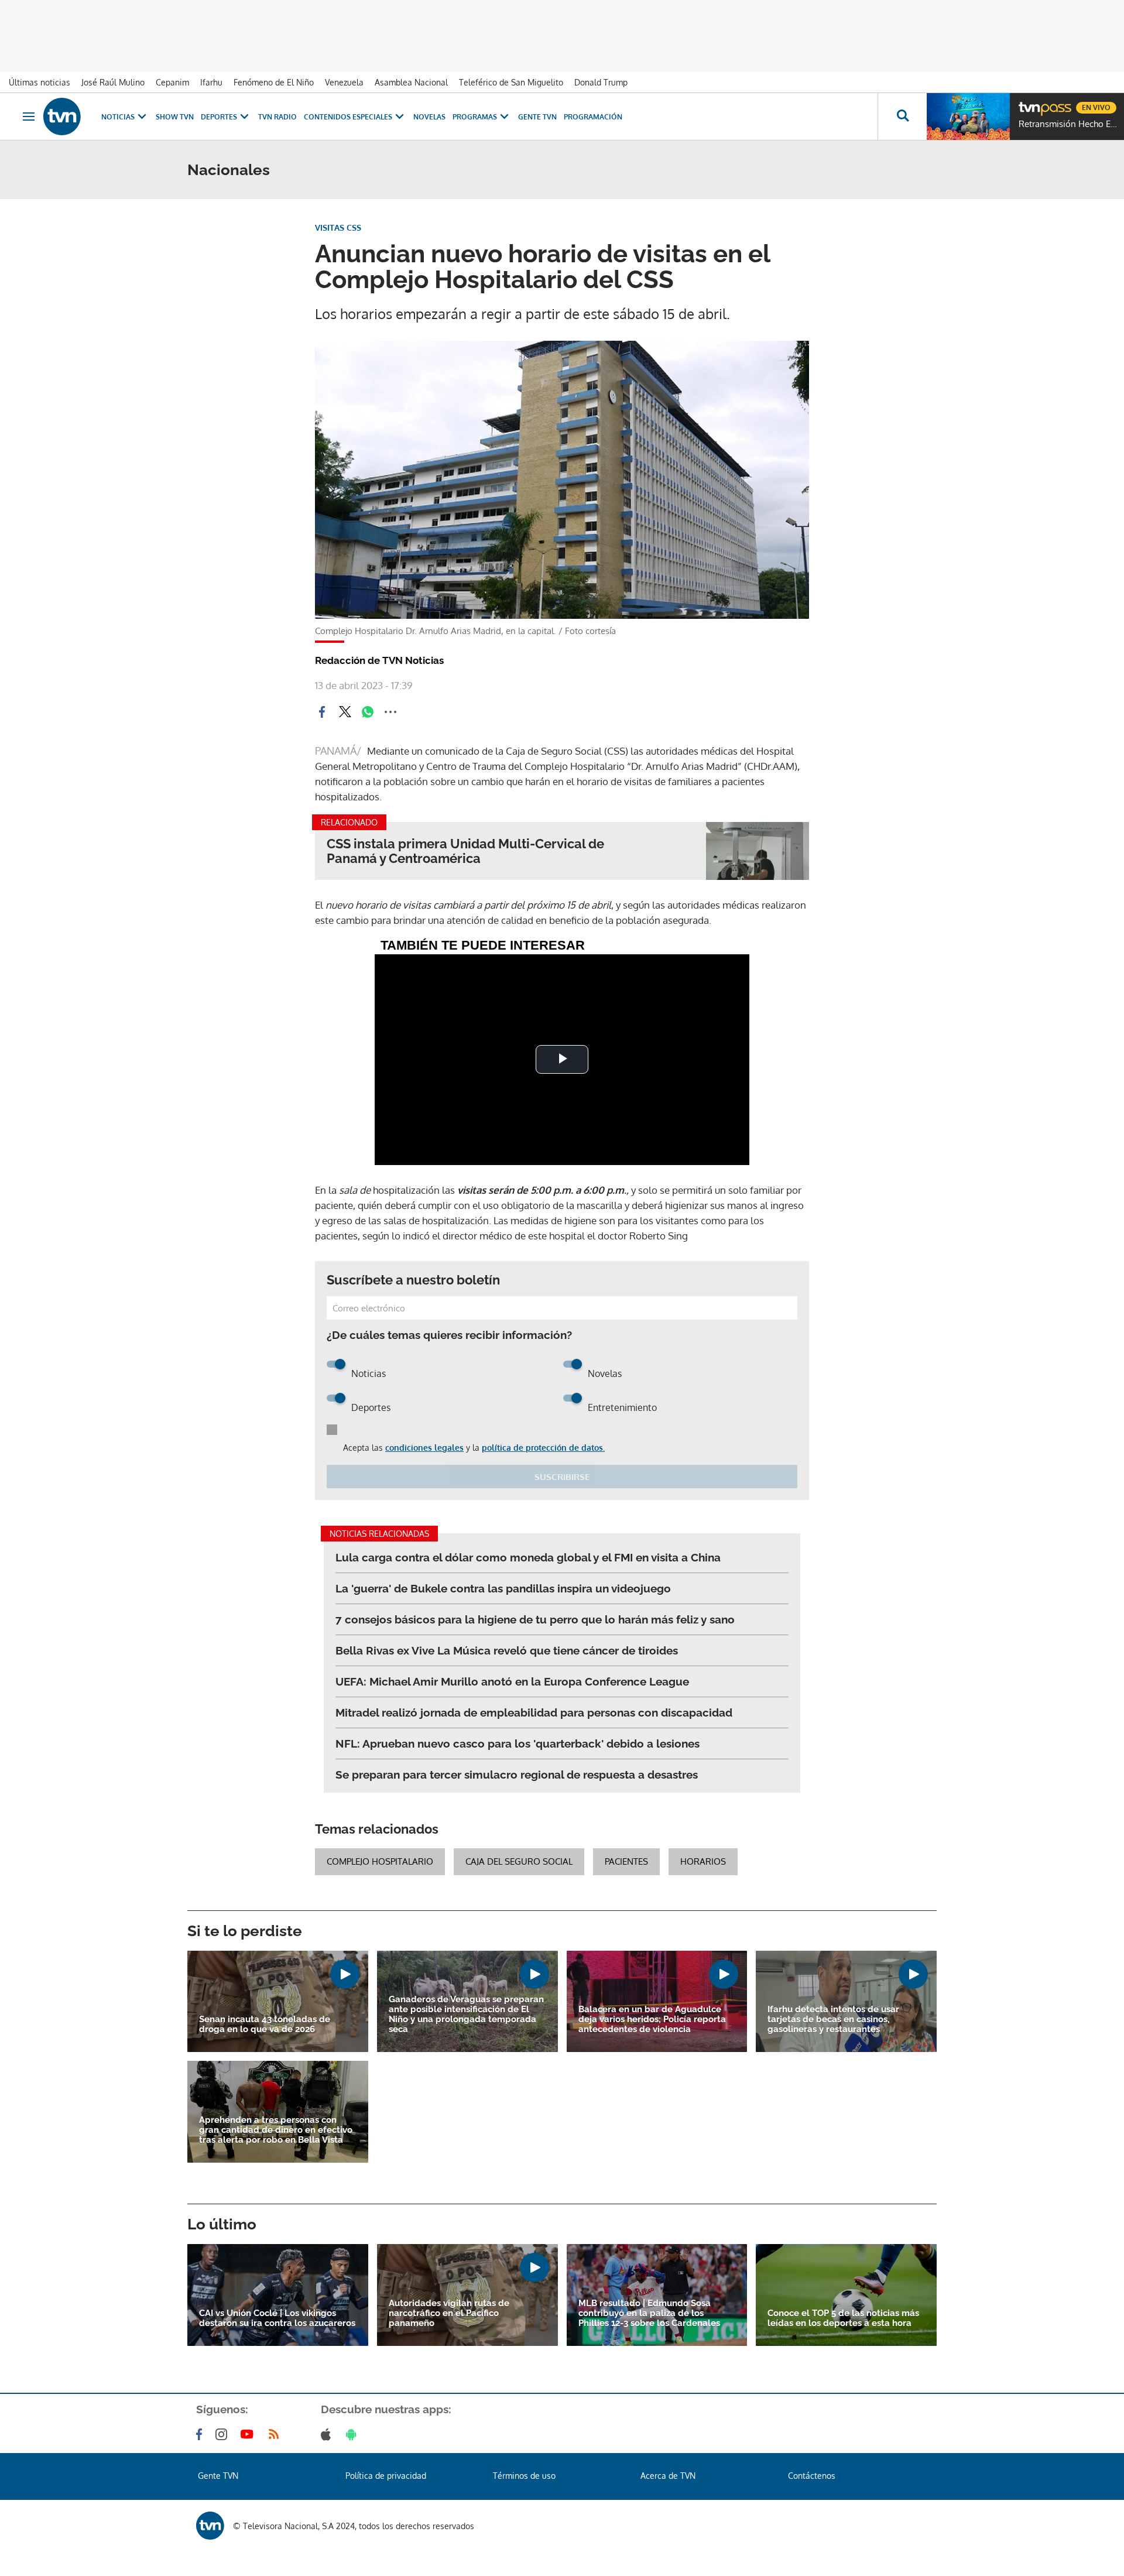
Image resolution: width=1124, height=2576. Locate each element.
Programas (475, 117)
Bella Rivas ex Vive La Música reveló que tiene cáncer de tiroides (507, 1650)
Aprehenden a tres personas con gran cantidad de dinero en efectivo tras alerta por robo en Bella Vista (276, 2130)
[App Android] (354, 2434)
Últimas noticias (40, 82)
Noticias (118, 117)
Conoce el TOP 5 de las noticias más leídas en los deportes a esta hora (843, 2318)
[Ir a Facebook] (201, 2434)
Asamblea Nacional (411, 82)
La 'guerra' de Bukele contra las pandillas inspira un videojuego (503, 1588)
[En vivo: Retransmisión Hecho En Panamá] (968, 117)
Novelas (429, 117)
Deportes (219, 117)
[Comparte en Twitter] (345, 712)
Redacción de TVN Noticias (379, 660)
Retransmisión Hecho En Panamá (1068, 124)
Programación (593, 117)
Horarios (703, 1861)
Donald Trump (601, 82)
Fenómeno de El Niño (274, 82)
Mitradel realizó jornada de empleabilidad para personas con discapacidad (534, 1712)
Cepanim (172, 82)
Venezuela (344, 82)
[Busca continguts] (902, 117)
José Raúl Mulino (113, 82)
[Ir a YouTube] (249, 2434)
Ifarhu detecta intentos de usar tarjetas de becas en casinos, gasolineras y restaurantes (833, 2020)
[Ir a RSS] (276, 2434)
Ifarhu (211, 82)
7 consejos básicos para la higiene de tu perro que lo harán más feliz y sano (535, 1619)
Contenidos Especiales (348, 117)
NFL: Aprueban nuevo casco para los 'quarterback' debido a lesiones (518, 1743)
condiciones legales (424, 1448)
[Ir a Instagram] (224, 2434)
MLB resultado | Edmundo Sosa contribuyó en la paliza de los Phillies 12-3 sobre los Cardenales (649, 2313)
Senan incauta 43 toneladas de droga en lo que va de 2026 (265, 2025)
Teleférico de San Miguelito (511, 82)
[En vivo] (1029, 103)
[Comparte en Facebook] (322, 712)
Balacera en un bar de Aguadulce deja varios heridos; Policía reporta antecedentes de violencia (652, 2020)
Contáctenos (812, 2476)
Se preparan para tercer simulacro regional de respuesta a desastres (517, 1775)
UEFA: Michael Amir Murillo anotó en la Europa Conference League (512, 1681)
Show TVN (175, 117)
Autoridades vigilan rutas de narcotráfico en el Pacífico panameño (449, 2313)
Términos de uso (524, 2476)
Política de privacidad (386, 2476)
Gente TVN (537, 117)
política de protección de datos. (543, 1448)
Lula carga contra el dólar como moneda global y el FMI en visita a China (528, 1557)
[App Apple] (328, 2434)
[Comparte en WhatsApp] (368, 712)
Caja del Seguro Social (519, 1861)
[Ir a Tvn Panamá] (62, 117)
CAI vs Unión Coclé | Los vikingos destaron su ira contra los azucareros (277, 2318)
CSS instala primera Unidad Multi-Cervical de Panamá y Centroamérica (465, 851)
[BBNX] (210, 2526)
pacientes (626, 1861)
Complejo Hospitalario (380, 1861)
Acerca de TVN (668, 2476)
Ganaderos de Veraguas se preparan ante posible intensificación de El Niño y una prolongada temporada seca (466, 2015)
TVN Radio (277, 117)
